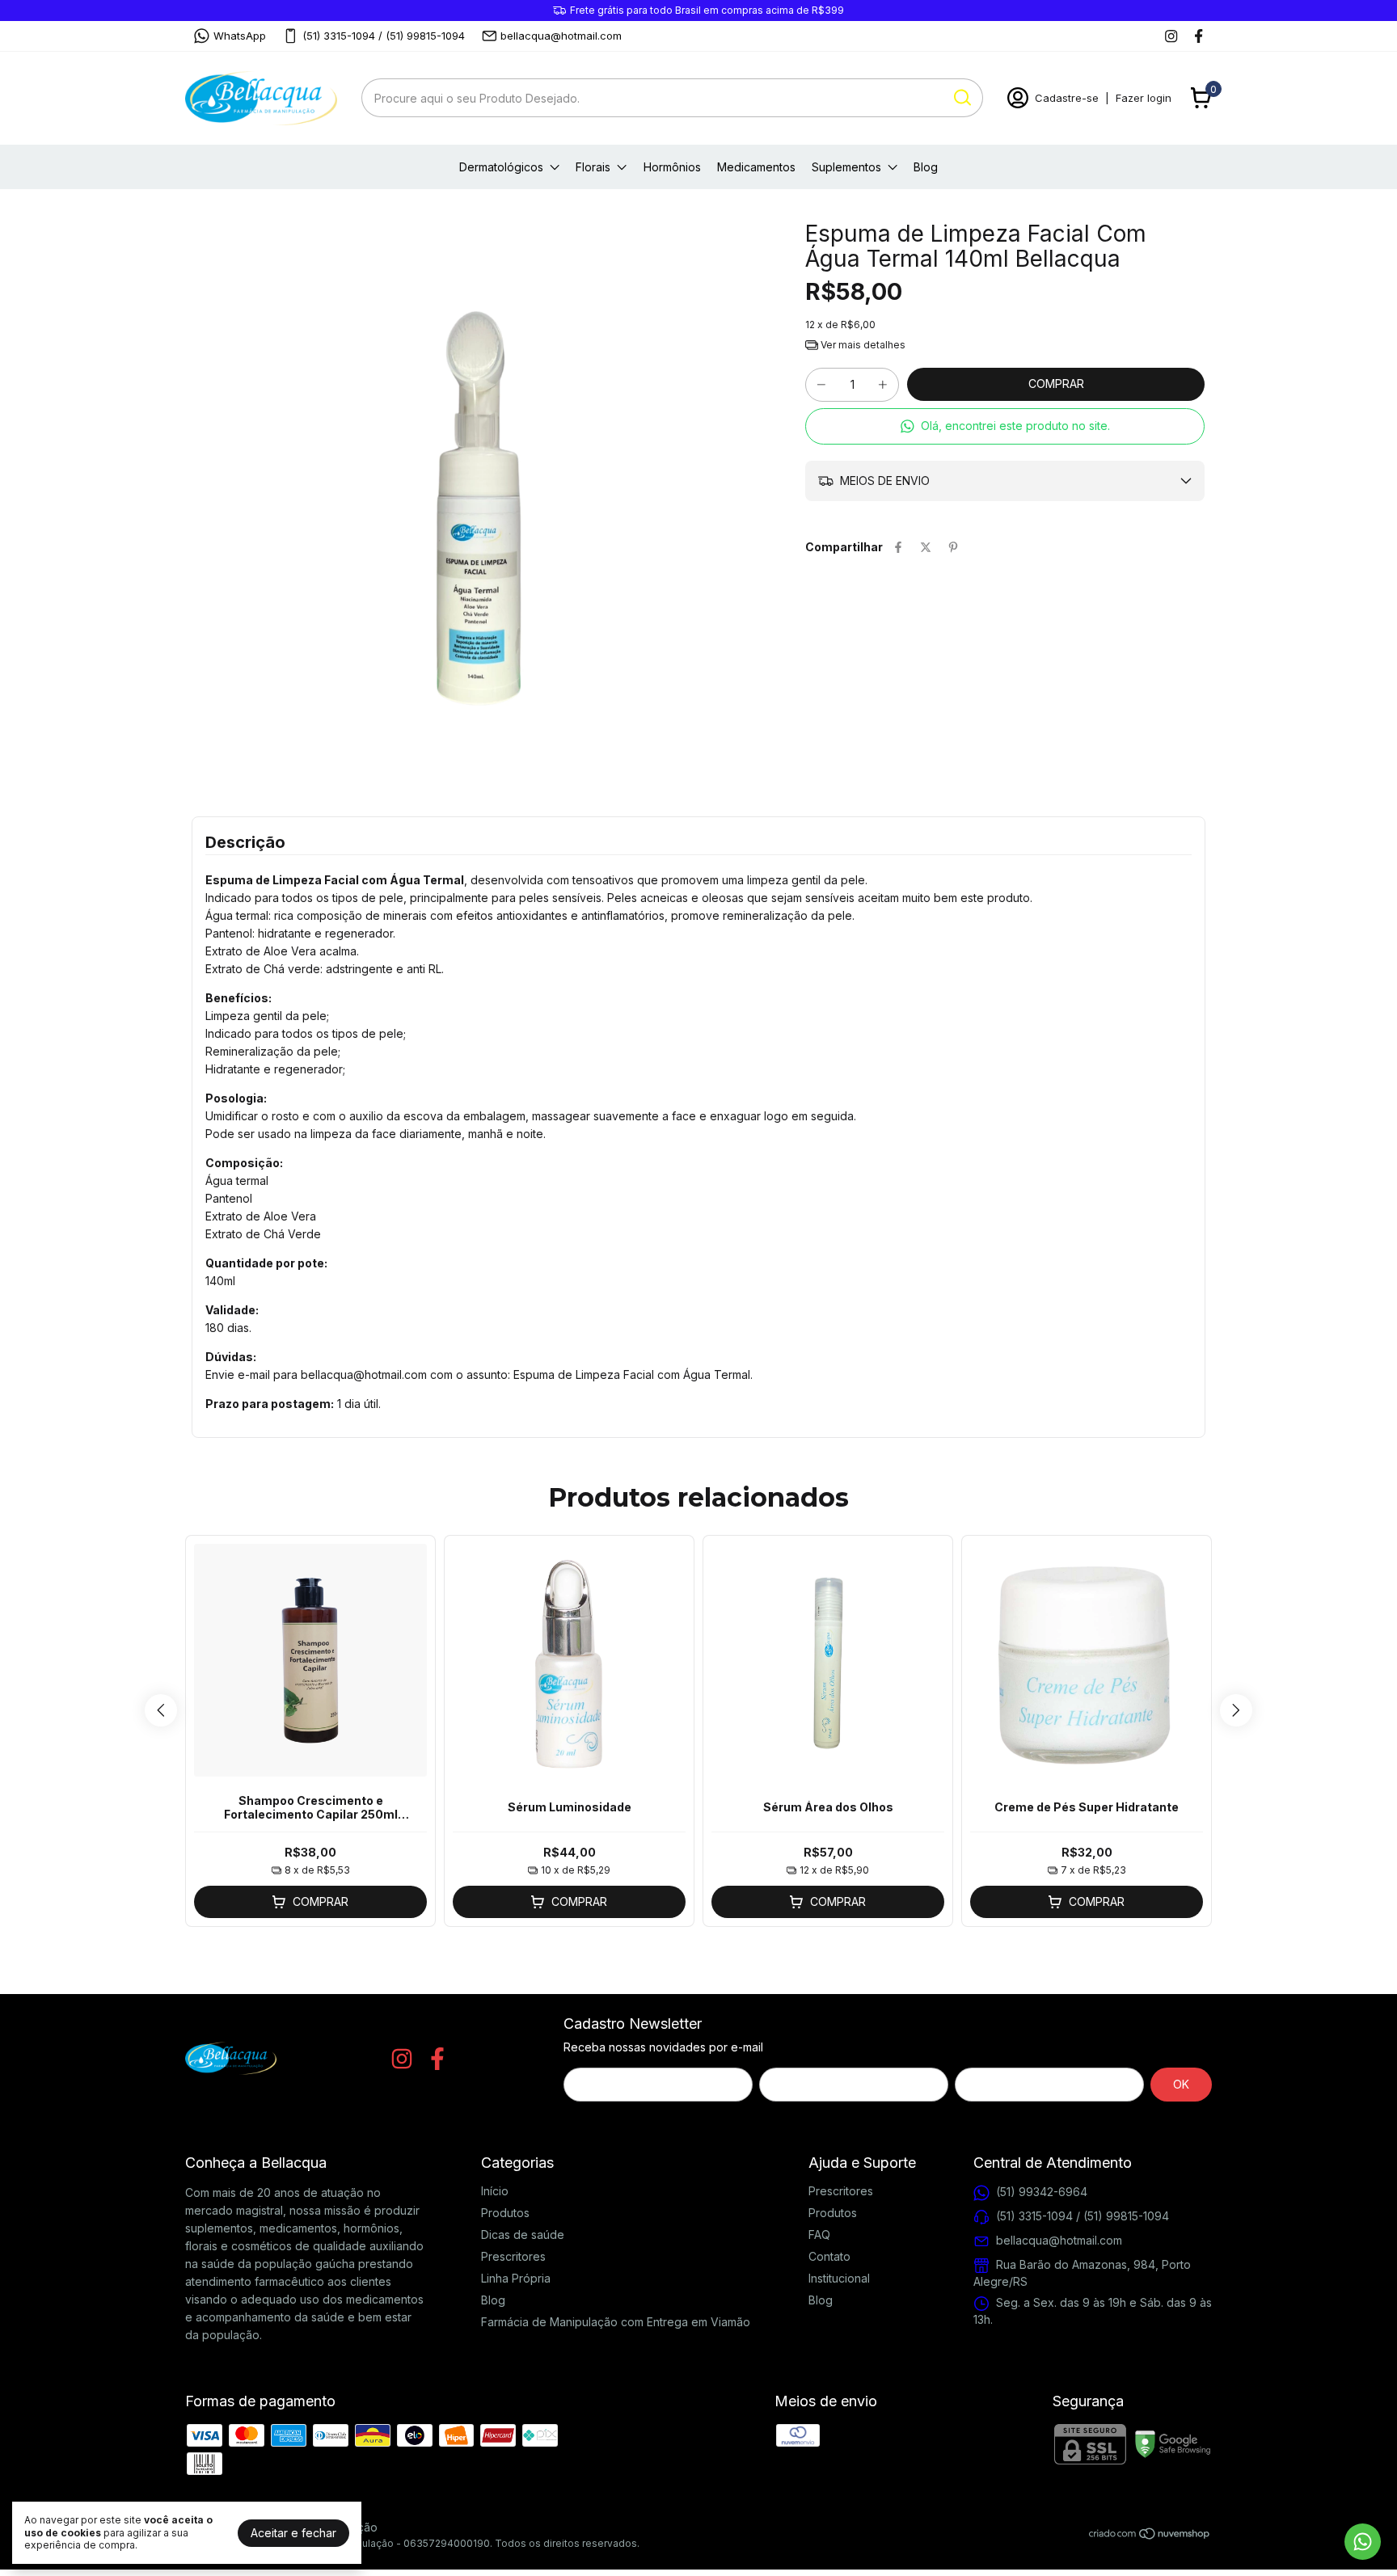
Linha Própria (516, 2278)
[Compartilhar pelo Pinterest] (953, 547)
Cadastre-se (1067, 98)
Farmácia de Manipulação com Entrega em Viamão (616, 2322)
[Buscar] (961, 97)
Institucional (839, 2278)
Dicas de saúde (523, 2235)
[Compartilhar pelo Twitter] (926, 547)
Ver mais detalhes (862, 345)
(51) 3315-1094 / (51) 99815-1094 (384, 36)
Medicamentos (756, 167)
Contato (829, 2256)
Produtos (505, 2213)
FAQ (819, 2235)
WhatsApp (240, 36)
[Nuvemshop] (1150, 2536)
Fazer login (1144, 98)
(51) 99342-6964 (1042, 2192)
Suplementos (846, 167)
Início (495, 2191)
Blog (926, 167)
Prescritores (513, 2256)
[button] (1005, 426)
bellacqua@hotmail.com (561, 36)
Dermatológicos (501, 167)
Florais (593, 167)
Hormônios (672, 167)
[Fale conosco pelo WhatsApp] (1363, 2542)
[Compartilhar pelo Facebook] (898, 547)
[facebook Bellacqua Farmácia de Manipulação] (1199, 36)
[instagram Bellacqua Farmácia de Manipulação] (1171, 36)
